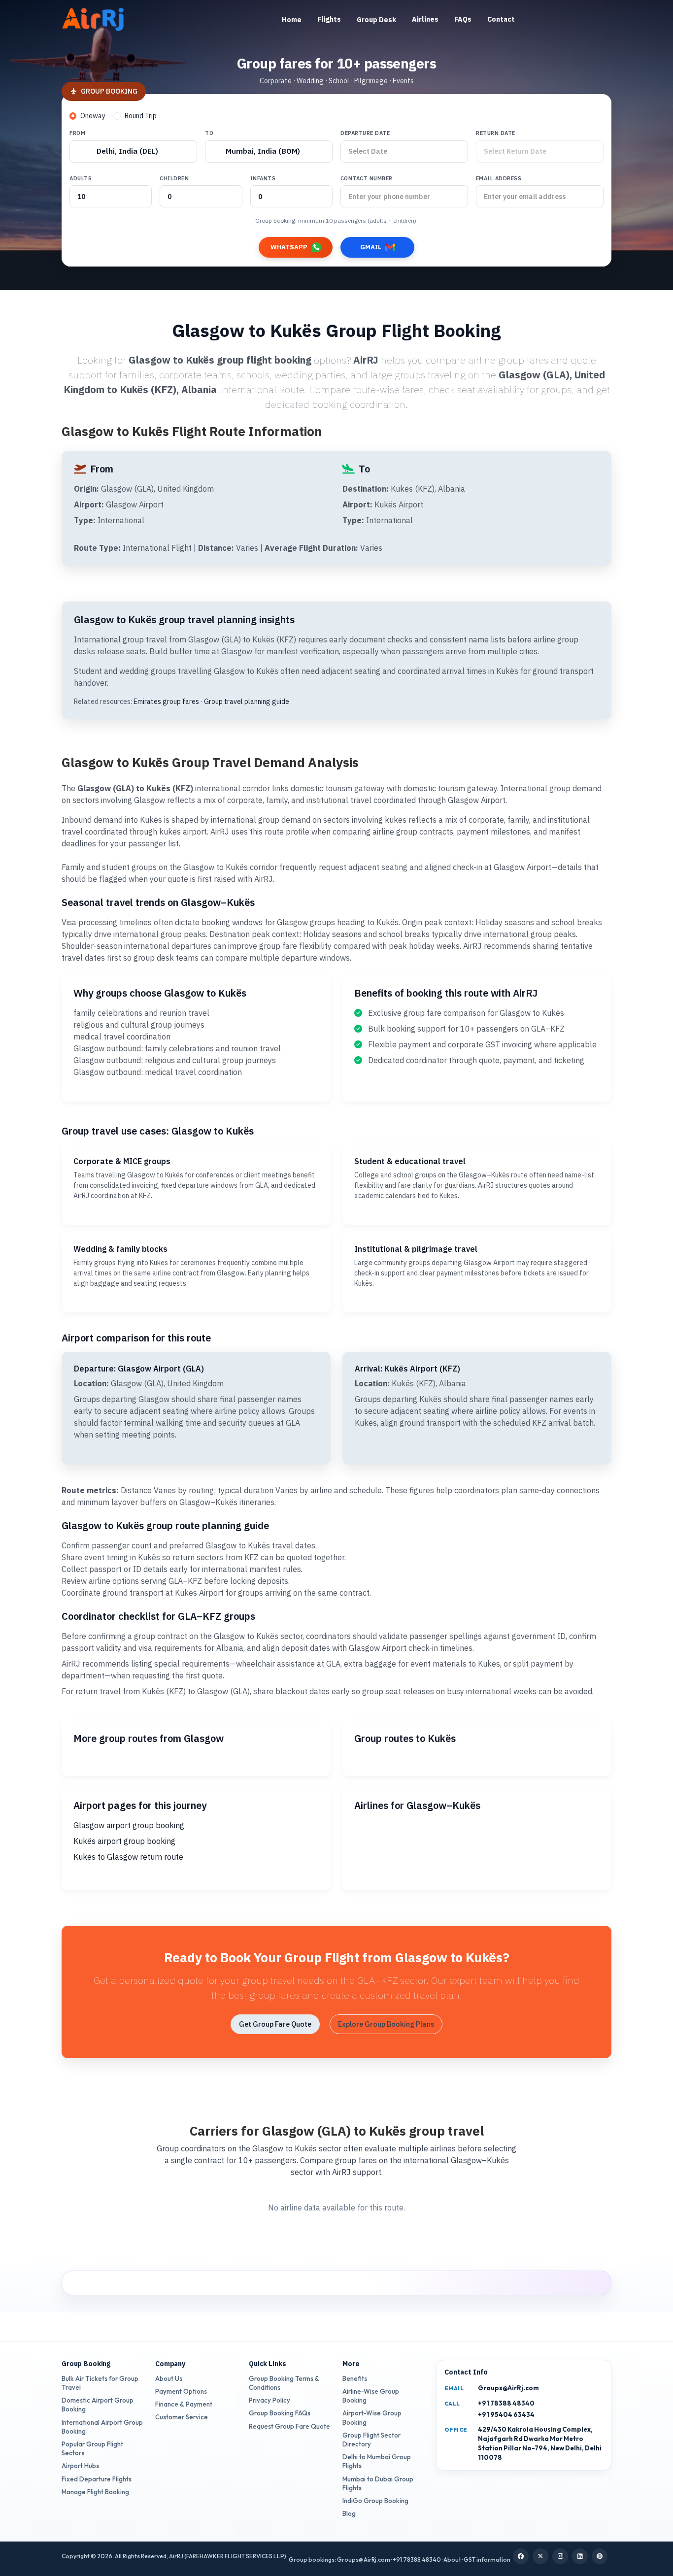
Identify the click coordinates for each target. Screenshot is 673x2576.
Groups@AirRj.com (508, 2388)
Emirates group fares (166, 702)
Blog (349, 2513)
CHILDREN (174, 178)
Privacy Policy (269, 2400)
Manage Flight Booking (95, 2492)
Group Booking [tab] (109, 91)
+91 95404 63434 (506, 2414)
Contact (501, 19)
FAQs (463, 19)
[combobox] (133, 151)
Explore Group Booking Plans (386, 2024)
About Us (169, 2378)
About (452, 2559)
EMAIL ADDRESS (499, 178)
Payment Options (181, 2391)
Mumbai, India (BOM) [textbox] (263, 151)
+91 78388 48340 (506, 2403)
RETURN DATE (496, 133)
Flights (329, 19)
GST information (487, 2559)
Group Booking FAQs (280, 2413)
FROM (77, 133)
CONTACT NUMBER (367, 178)
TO (209, 133)
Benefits (355, 2378)
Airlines (425, 19)
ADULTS (81, 178)
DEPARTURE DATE (365, 133)
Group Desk (376, 20)
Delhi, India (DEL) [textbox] (127, 151)
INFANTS (263, 178)
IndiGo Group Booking (375, 2501)
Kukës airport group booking (124, 1841)
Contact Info (466, 2372)
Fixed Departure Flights (97, 2479)
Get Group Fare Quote (275, 2024)
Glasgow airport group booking (129, 1825)
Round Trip (141, 116)
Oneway (93, 116)
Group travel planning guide (247, 702)
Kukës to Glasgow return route (128, 1857)
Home (292, 20)
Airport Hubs (80, 2466)
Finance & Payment (184, 2404)
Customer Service (182, 2417)
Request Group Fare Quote (289, 2426)
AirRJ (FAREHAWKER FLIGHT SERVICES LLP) (228, 2556)
